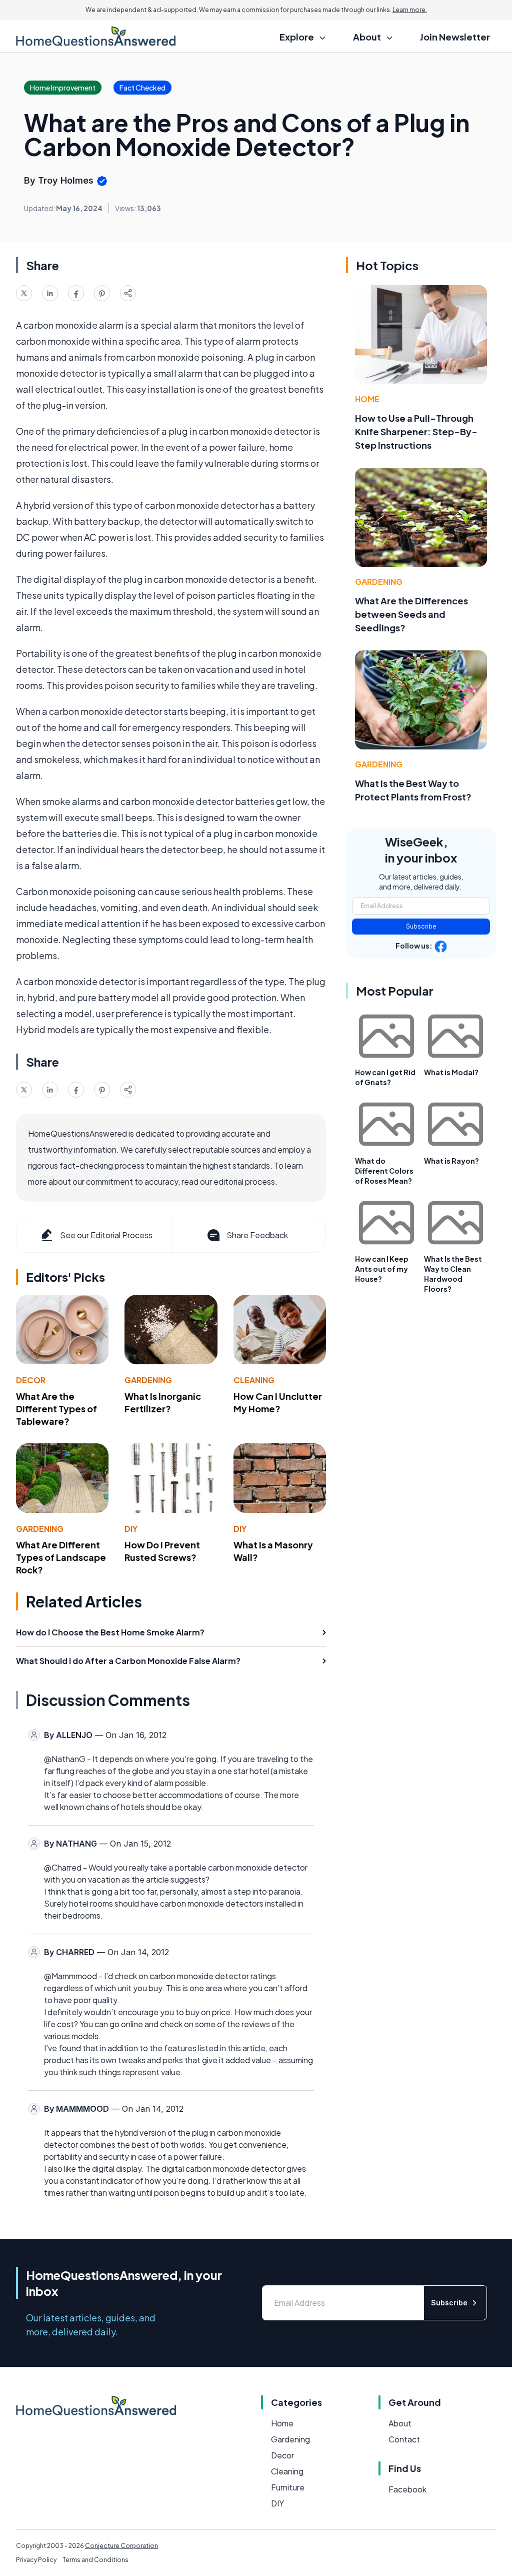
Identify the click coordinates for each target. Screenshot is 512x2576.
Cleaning (254, 1380)
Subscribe (421, 926)
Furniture (288, 2487)
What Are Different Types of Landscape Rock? (61, 1557)
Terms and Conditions (95, 2560)
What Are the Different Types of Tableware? (56, 1409)
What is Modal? (451, 1072)
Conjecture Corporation (121, 2546)
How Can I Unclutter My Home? (278, 1402)
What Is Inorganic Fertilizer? (163, 1402)
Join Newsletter (455, 37)
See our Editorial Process (106, 1235)
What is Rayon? (451, 1161)
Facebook (407, 2489)
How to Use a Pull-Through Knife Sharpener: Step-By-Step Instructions (416, 432)
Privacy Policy (36, 2560)
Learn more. (410, 10)
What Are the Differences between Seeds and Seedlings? (411, 614)
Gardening (148, 1380)
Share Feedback (257, 1235)
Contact (404, 2439)
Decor (31, 1380)
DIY (131, 1529)
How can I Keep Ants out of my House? (382, 1269)
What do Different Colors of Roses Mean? (384, 1171)
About (400, 2423)
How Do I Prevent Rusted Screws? (162, 1551)
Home (367, 399)
